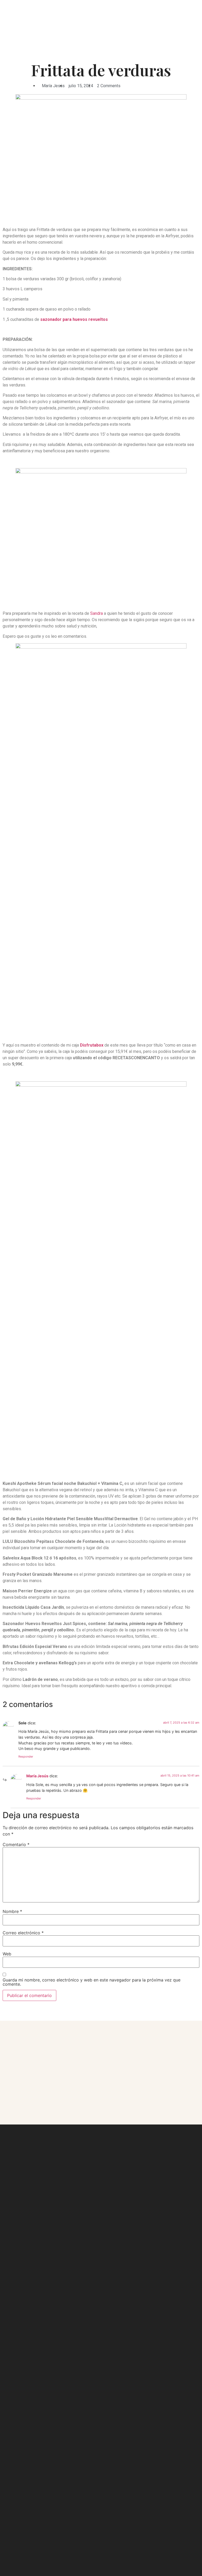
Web (7, 1954)
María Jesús (37, 1776)
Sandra (97, 613)
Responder (26, 1756)
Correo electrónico (23, 1933)
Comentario (16, 1844)
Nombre (12, 1911)
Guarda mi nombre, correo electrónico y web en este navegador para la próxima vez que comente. (92, 1982)
